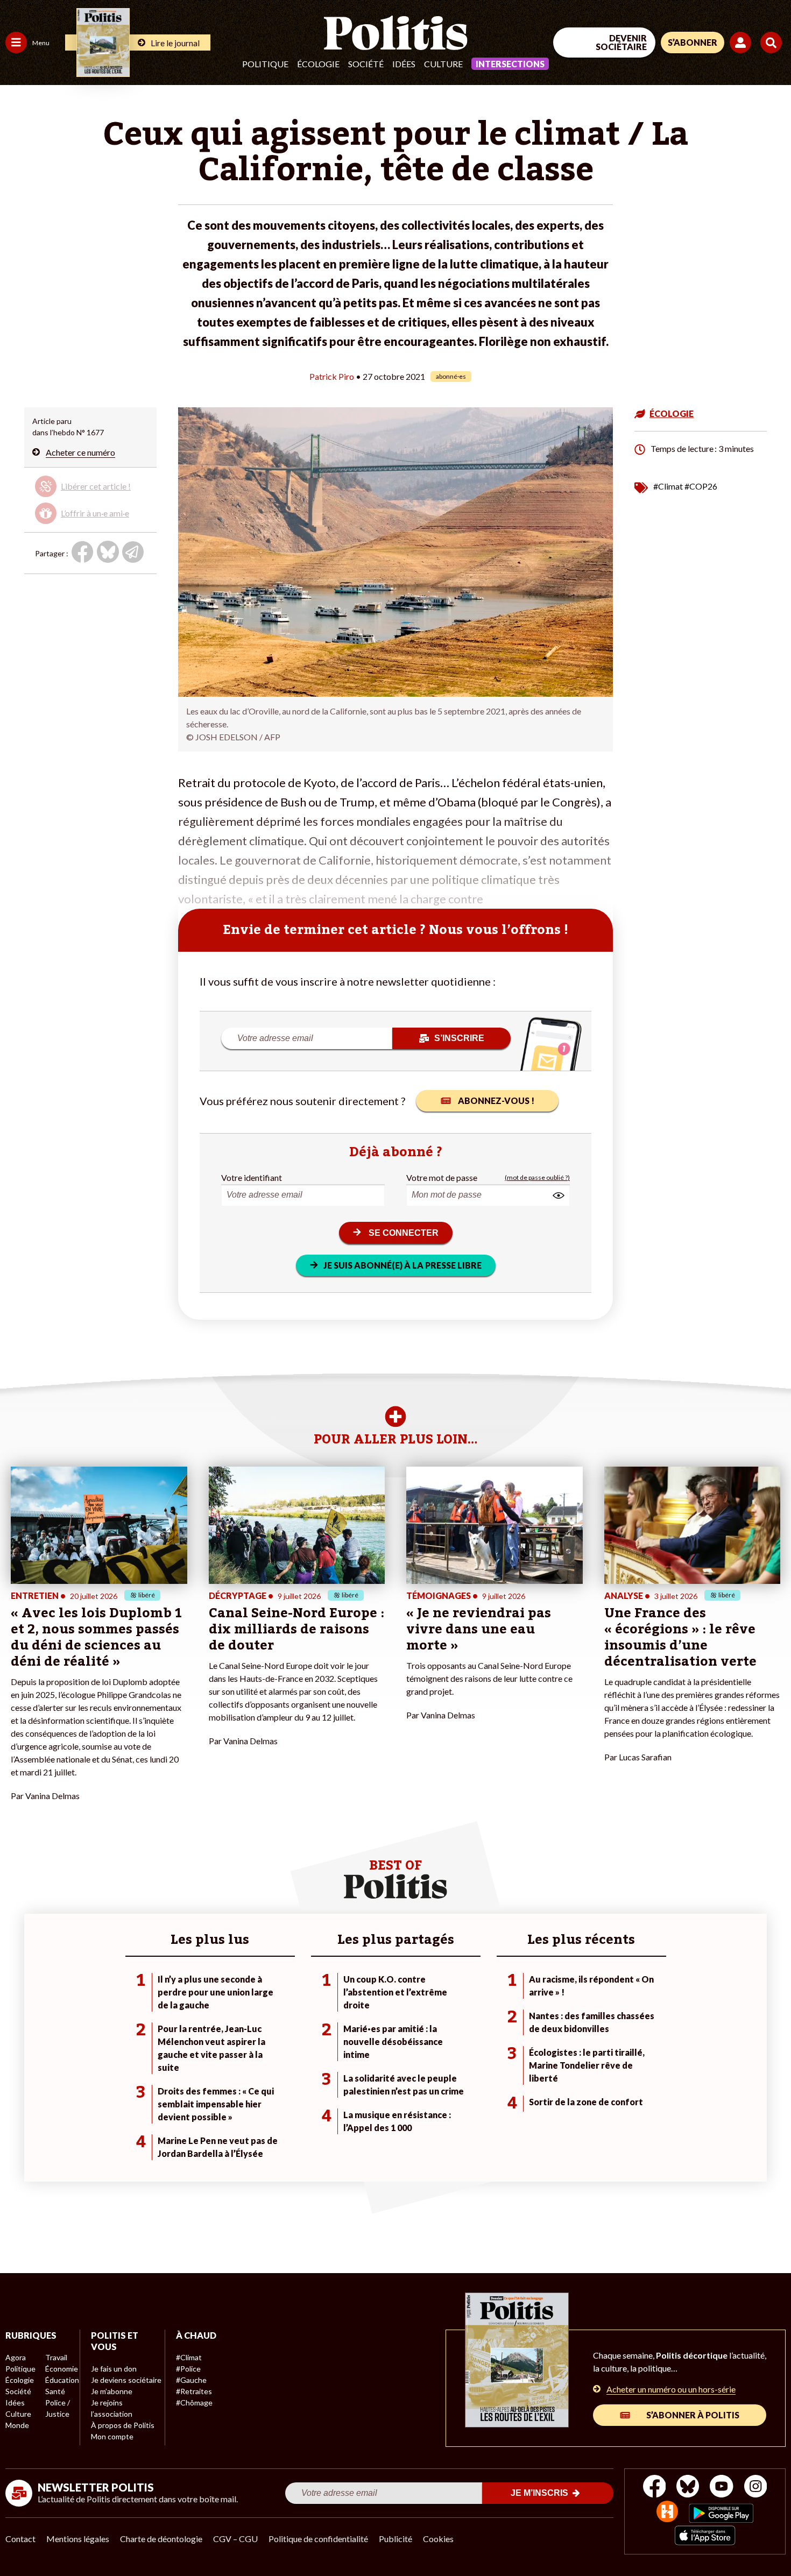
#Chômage (194, 2402)
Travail (56, 2357)
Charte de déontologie (161, 2539)
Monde (17, 2425)
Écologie (318, 64)
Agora (16, 2357)
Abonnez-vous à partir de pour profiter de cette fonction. (89, 497)
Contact (20, 2539)
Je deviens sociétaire (126, 2380)
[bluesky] (688, 2487)
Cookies (438, 2539)
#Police (188, 2369)
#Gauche (191, 2380)
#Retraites (194, 2391)
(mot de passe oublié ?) (537, 1177)
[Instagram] (756, 2487)
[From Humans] (667, 2513)
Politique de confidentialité (318, 2539)
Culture (443, 64)
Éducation (62, 2380)
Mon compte (112, 2436)
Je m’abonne (112, 2391)
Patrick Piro (332, 376)
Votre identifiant (252, 1177)
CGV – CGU (235, 2539)
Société (366, 64)
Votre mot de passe (442, 1177)
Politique (265, 64)
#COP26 (701, 486)
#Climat (668, 486)
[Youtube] (722, 2487)
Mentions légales (78, 2539)
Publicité (395, 2539)
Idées (404, 64)
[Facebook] (655, 2487)
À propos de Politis (123, 2425)
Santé (55, 2391)
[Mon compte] (742, 43)
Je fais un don (114, 2369)
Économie (62, 2369)
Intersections (510, 64)
